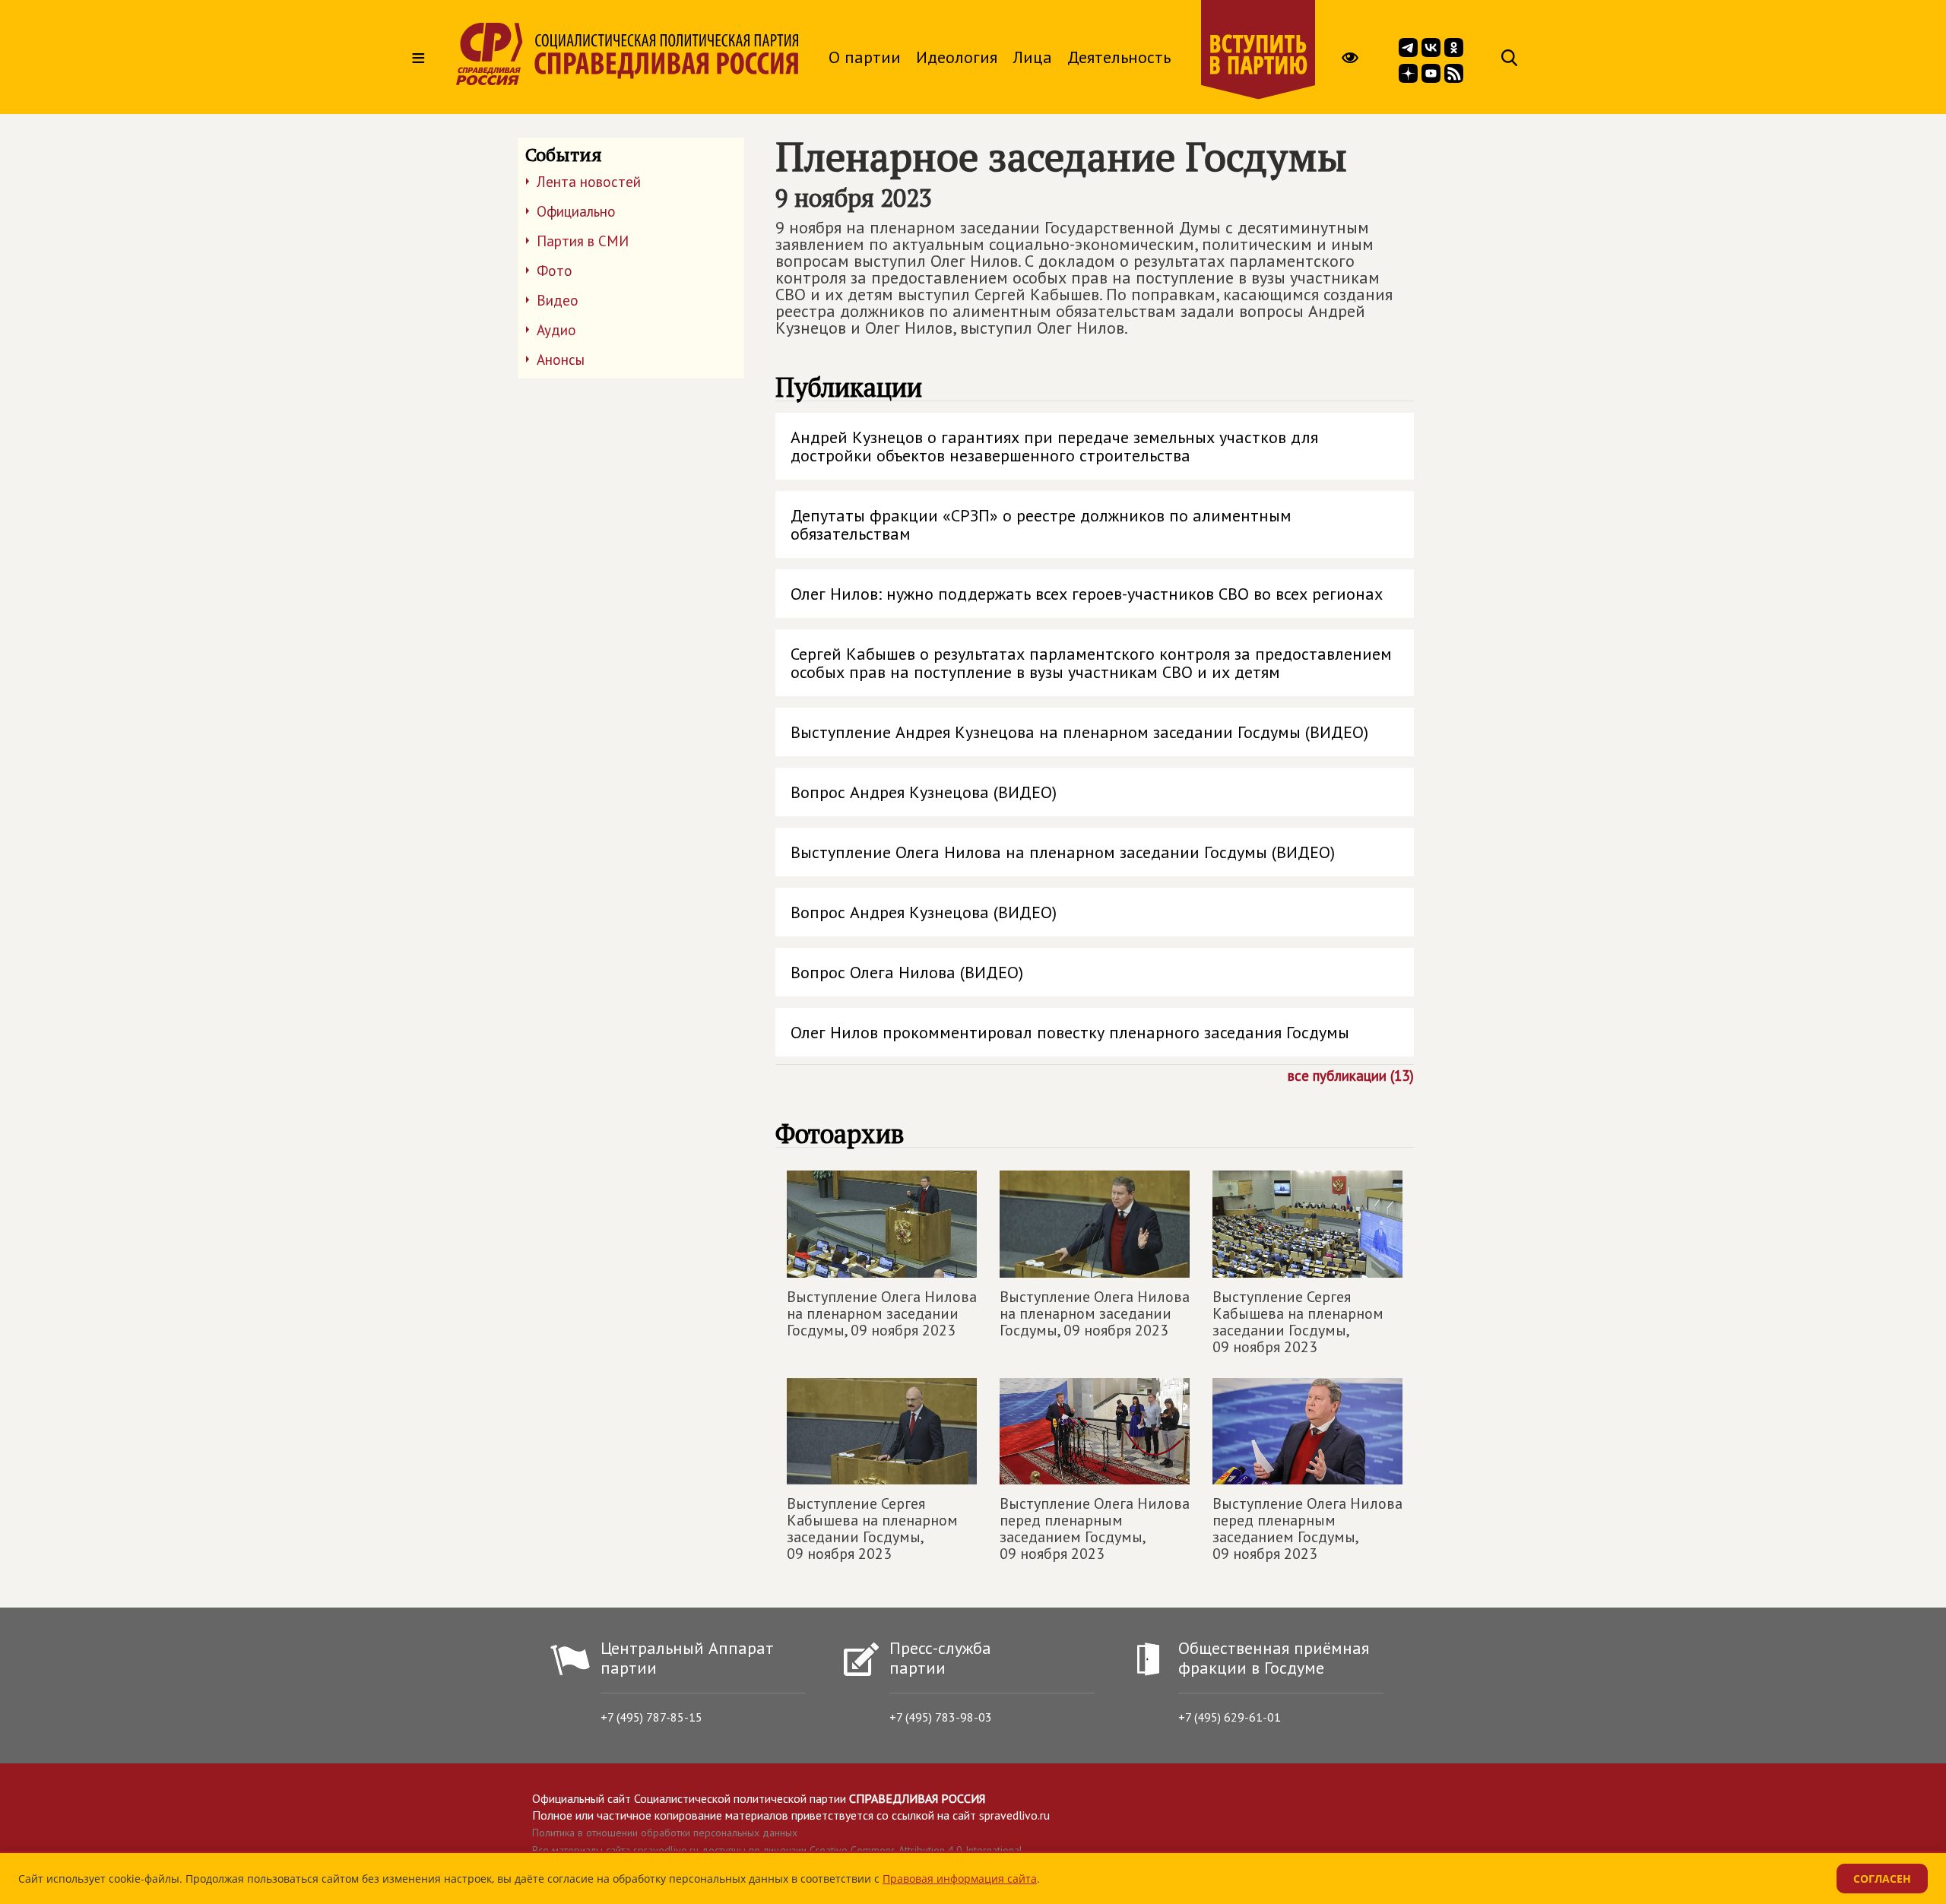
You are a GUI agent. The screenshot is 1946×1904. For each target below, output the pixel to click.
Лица (1032, 57)
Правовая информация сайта (960, 1879)
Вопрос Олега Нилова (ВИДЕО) (907, 972)
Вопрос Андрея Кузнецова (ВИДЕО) (924, 792)
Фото (555, 271)
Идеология (957, 57)
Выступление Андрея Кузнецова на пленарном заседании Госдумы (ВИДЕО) (1079, 732)
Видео (558, 300)
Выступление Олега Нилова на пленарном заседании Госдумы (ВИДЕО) (1063, 852)
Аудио (556, 330)
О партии (865, 57)
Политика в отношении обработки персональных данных (665, 1833)
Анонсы (561, 360)
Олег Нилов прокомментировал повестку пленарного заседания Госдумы (1070, 1032)
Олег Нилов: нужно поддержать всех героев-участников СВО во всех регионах (1087, 594)
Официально (576, 211)
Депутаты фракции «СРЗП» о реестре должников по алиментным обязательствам (1041, 524)
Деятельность (1119, 57)
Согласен (1882, 1879)
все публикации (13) (1351, 1075)
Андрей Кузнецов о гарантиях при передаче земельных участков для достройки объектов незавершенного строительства (1054, 446)
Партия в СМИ (583, 241)
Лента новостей (589, 182)
